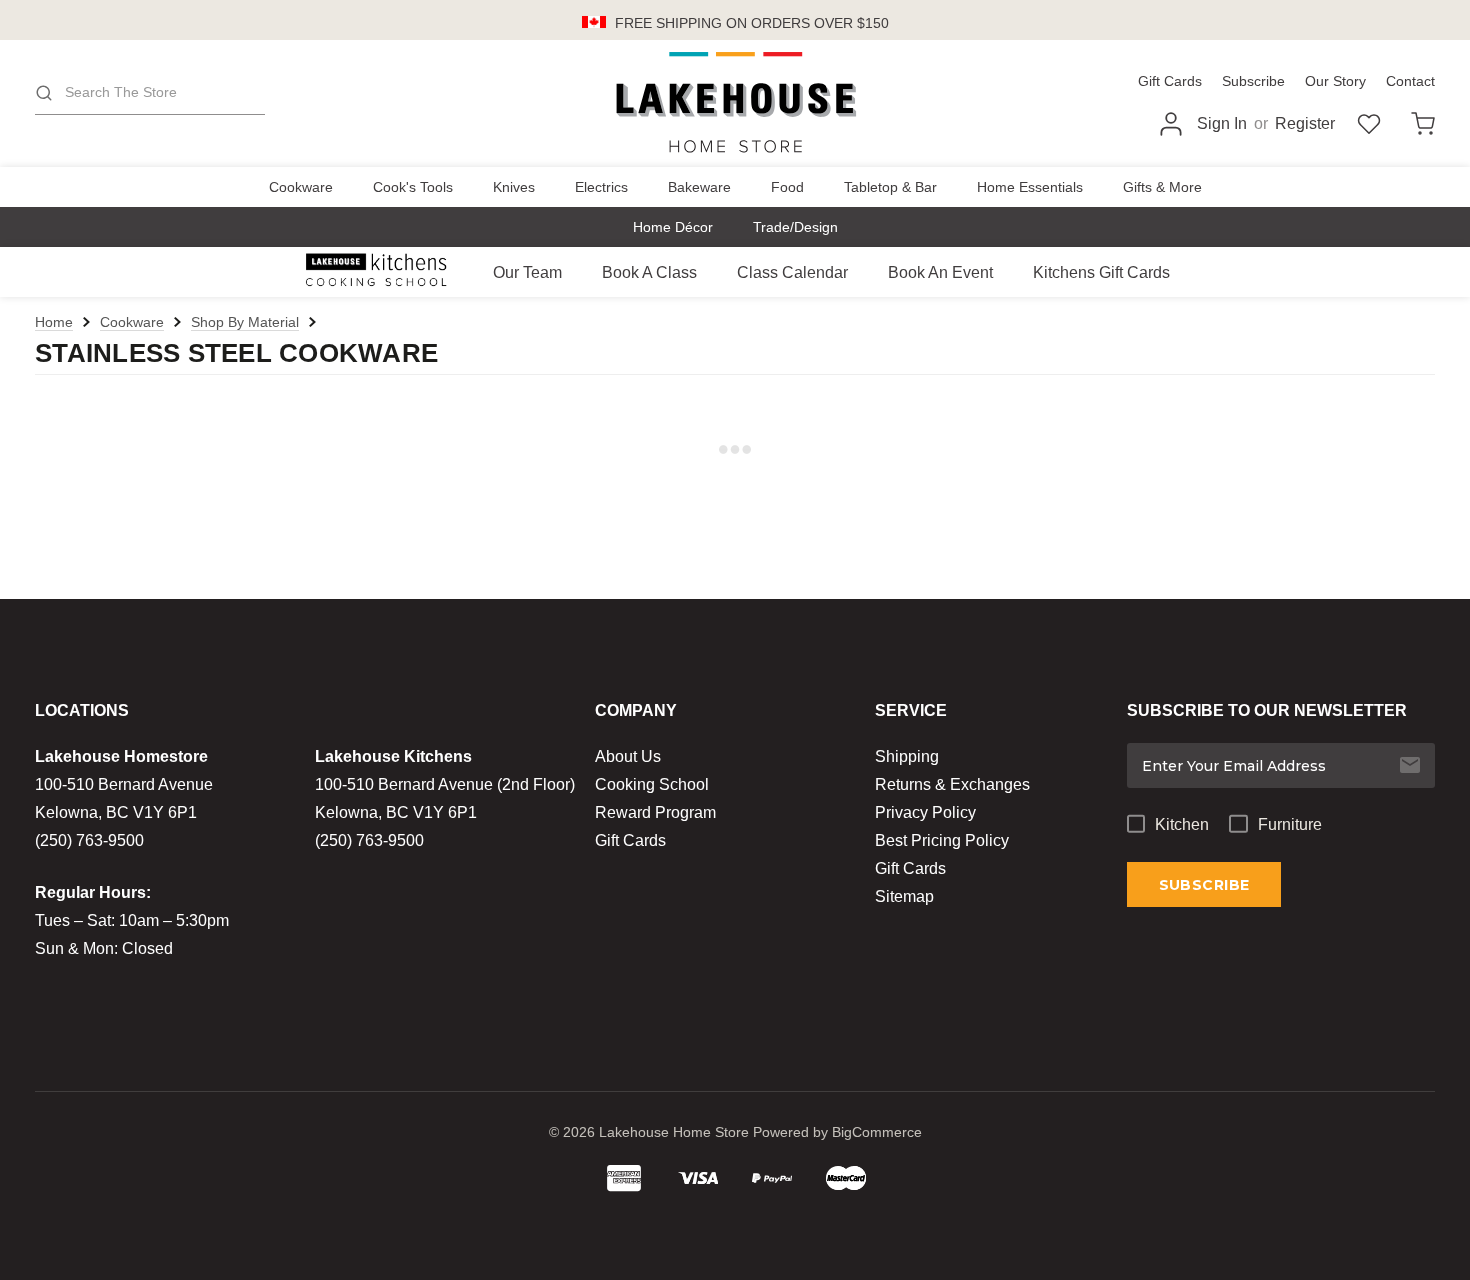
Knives (514, 187)
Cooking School (652, 784)
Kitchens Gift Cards (1101, 272)
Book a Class (649, 272)
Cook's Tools (413, 187)
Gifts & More (1162, 187)
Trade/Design (795, 227)
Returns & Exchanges (952, 784)
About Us (628, 756)
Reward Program (655, 812)
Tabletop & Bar (890, 187)
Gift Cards (1170, 81)
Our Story (1335, 81)
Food (787, 187)
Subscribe (1253, 81)
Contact (1410, 81)
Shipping (907, 756)
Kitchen (1182, 824)
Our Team (527, 272)
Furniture (1290, 824)
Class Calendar (792, 272)
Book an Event (940, 272)
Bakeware (699, 187)
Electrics (601, 187)
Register (1305, 123)
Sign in (1222, 123)
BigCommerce (877, 1132)
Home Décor (673, 227)
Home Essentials (1030, 187)
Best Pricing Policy (942, 840)
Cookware (301, 187)
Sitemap (904, 896)
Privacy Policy (925, 812)
